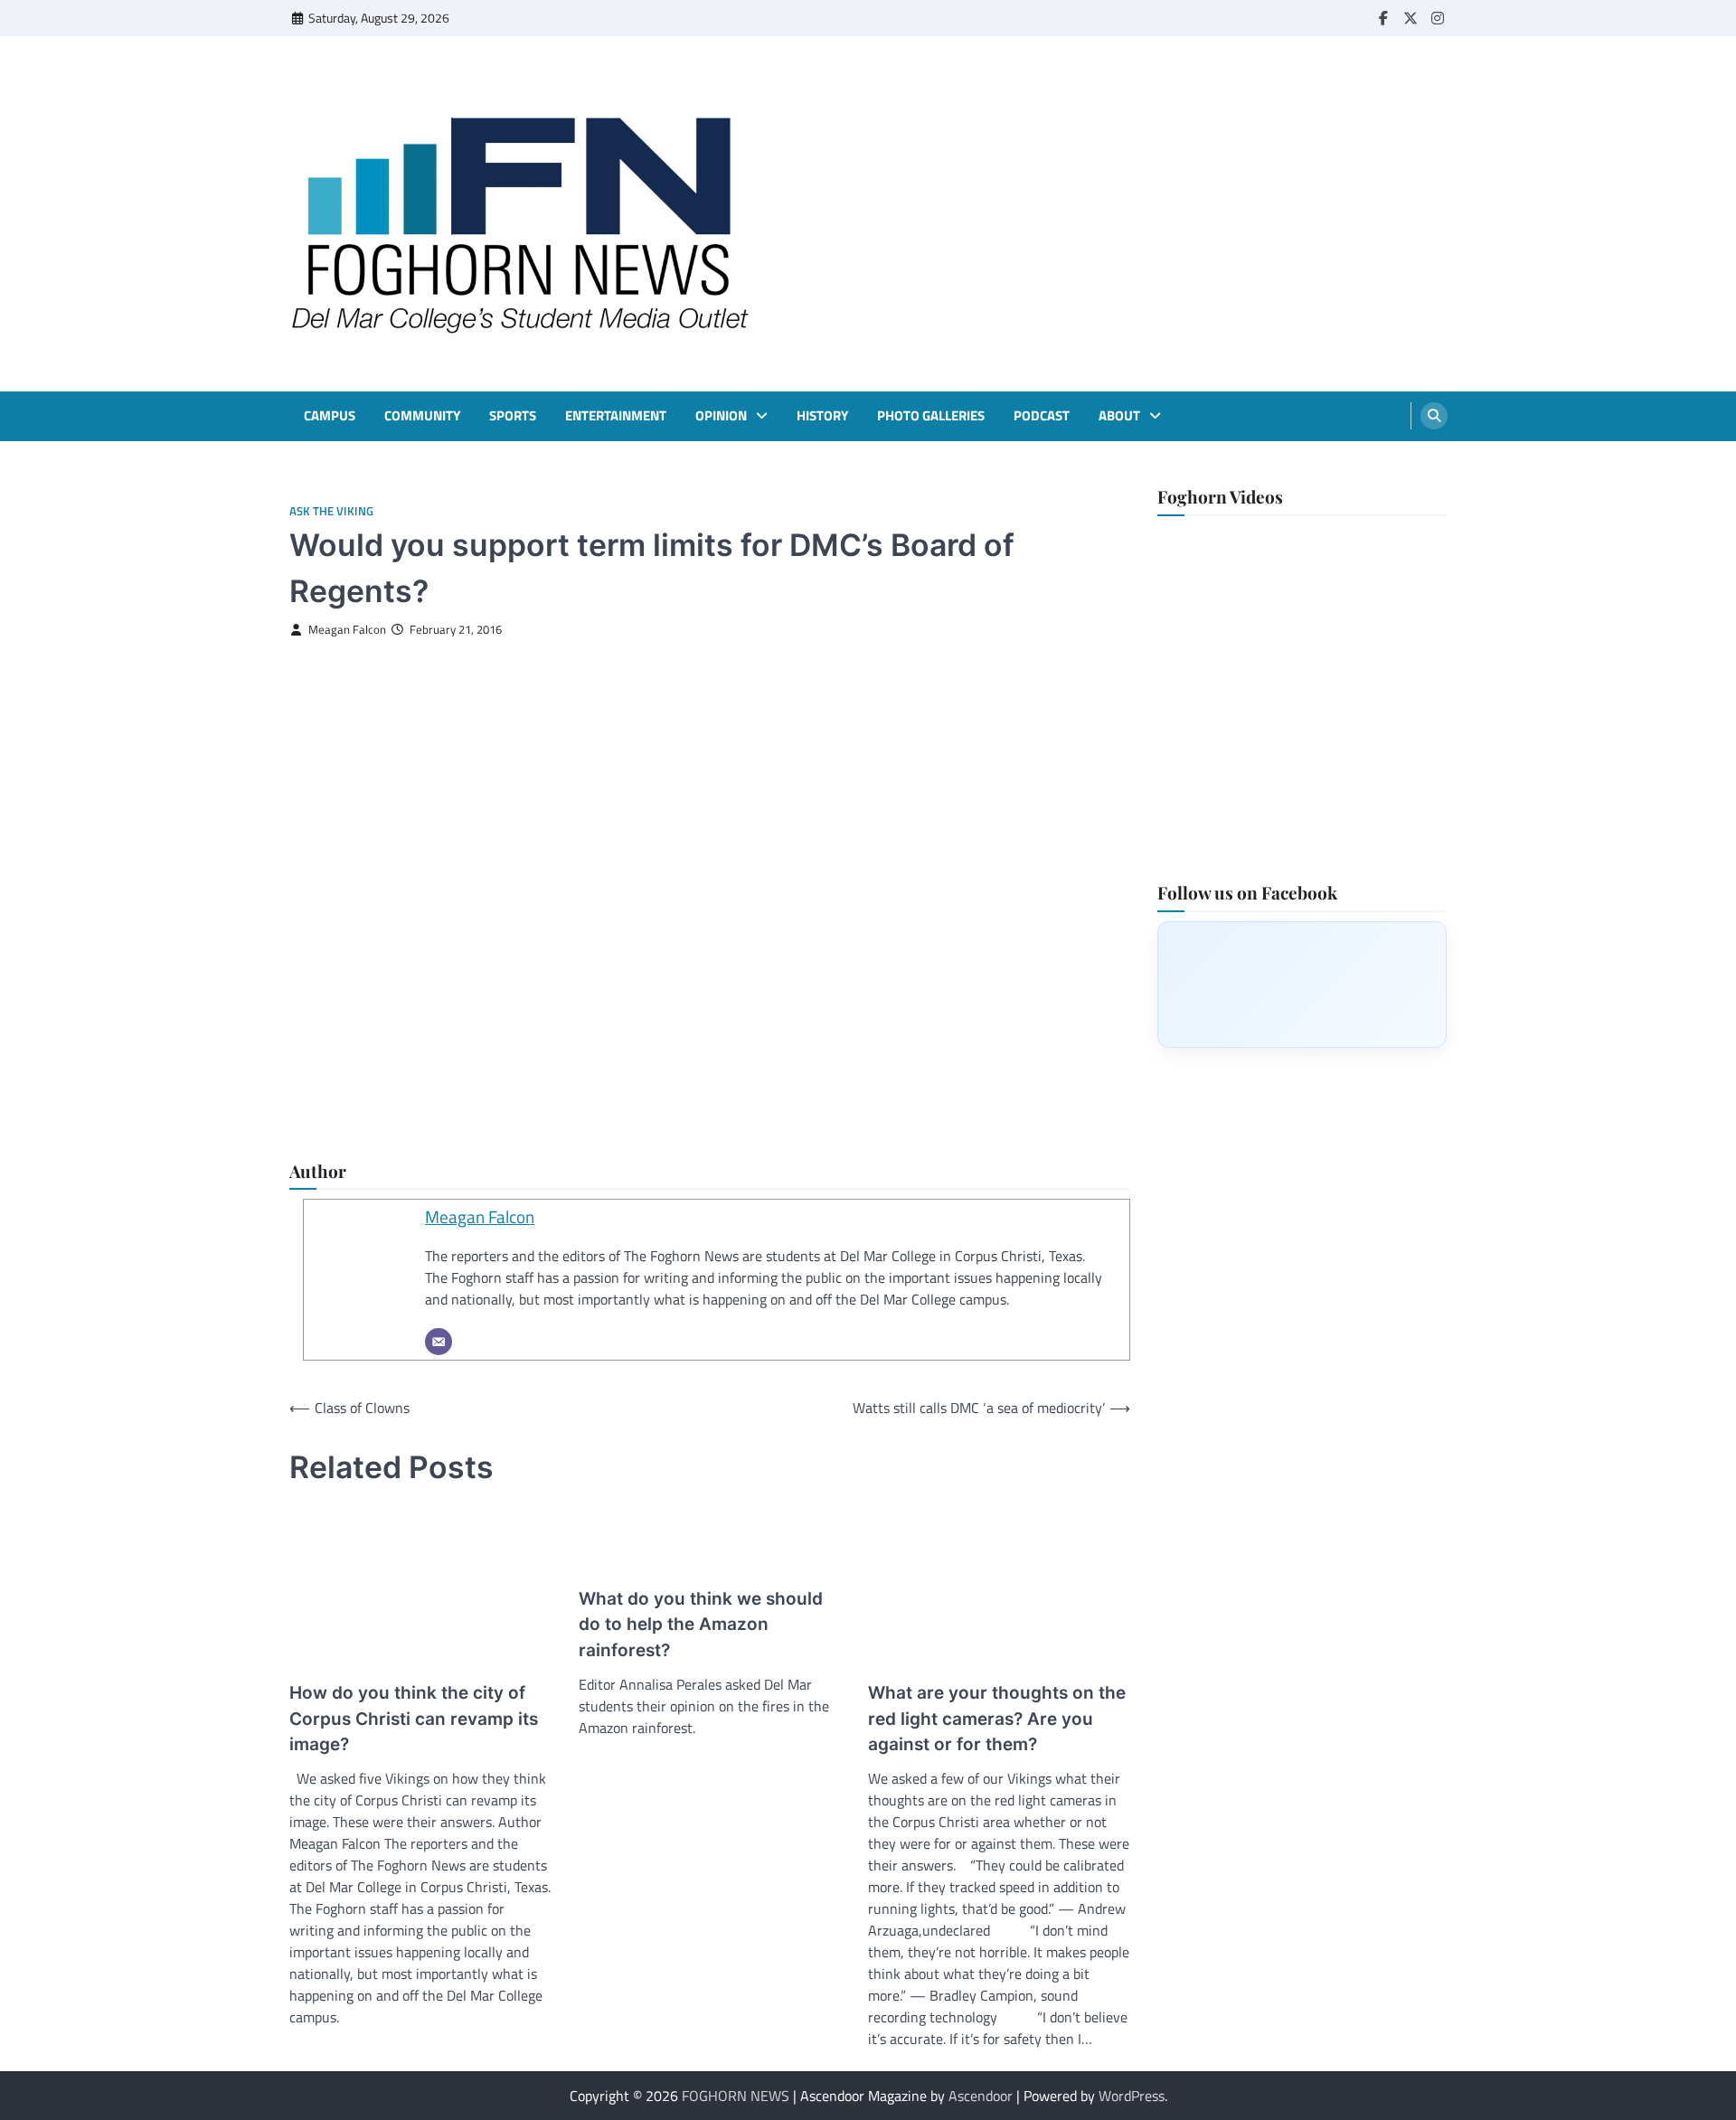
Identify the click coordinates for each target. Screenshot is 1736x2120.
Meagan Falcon (347, 630)
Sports (513, 416)
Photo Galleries (931, 416)
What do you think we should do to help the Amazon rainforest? (701, 1625)
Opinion (721, 416)
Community (422, 416)
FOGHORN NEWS (736, 2096)
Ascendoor (981, 2096)
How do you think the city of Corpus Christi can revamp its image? (414, 1719)
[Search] (1434, 416)
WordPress (1132, 2096)
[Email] (439, 1342)
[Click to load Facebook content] (1302, 984)
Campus (330, 416)
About (1119, 416)
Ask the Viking (331, 511)
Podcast (1042, 416)
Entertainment (616, 416)
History (822, 416)
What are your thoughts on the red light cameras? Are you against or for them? (997, 1719)
